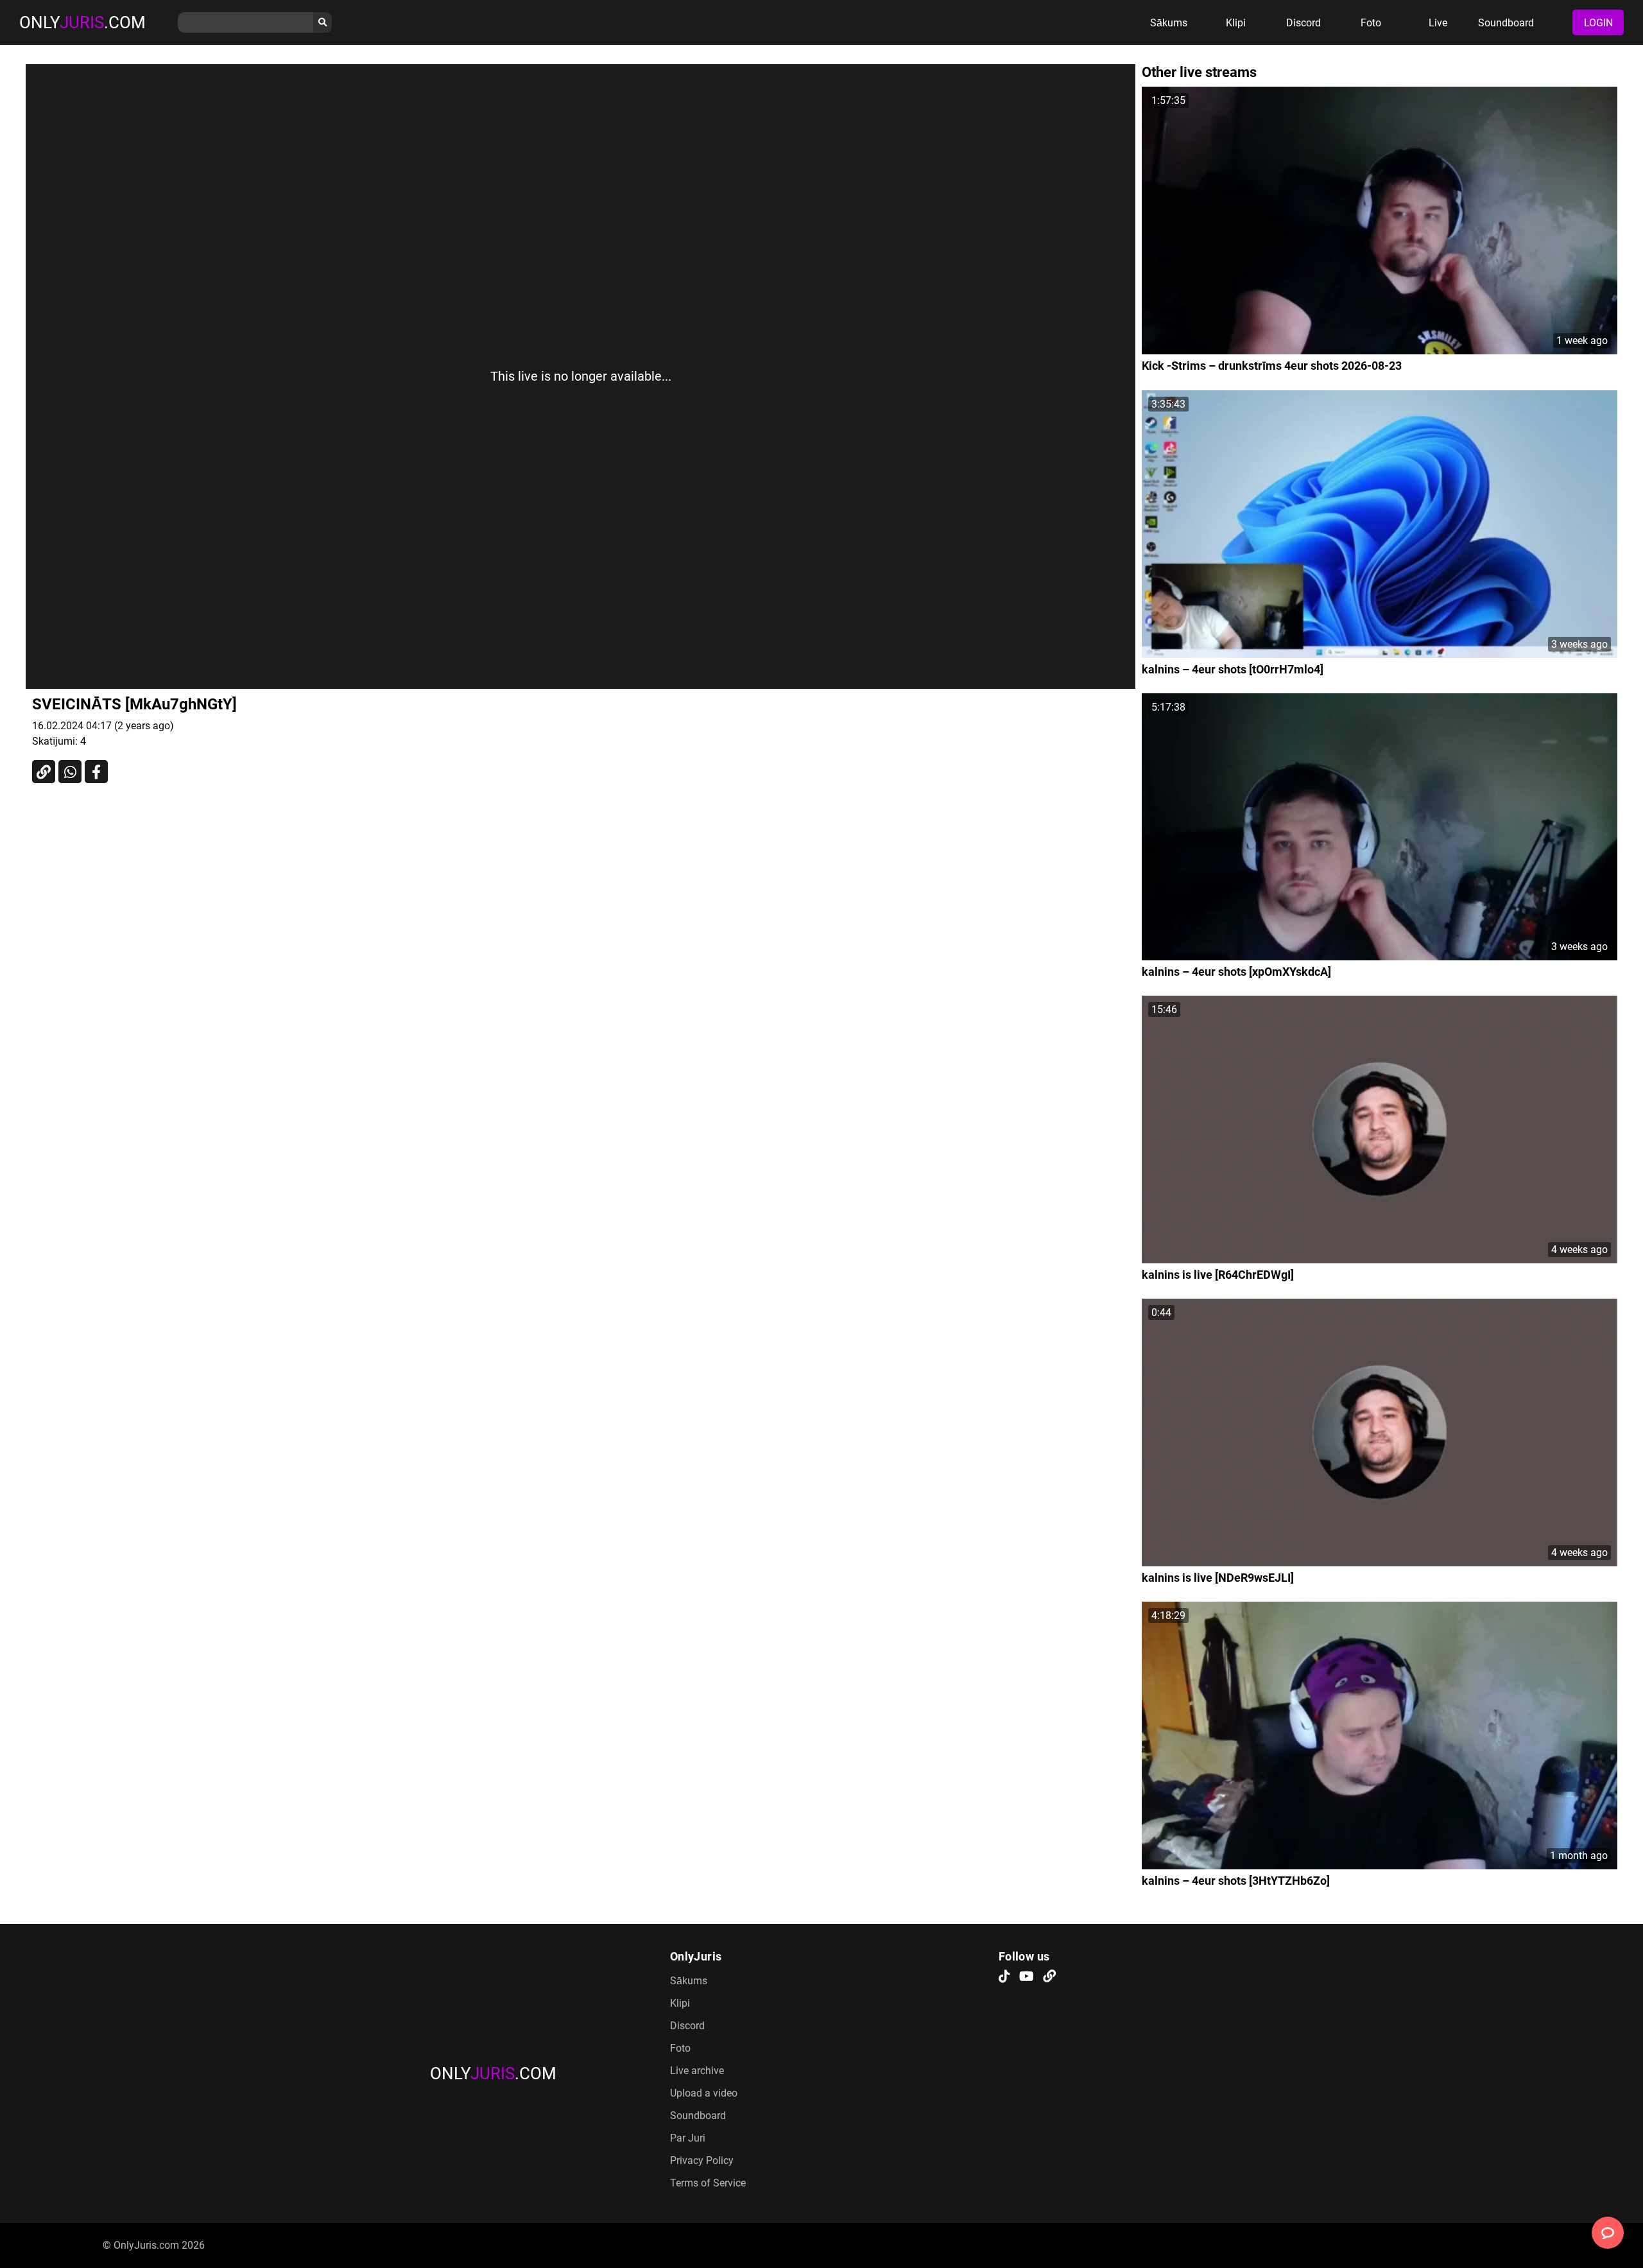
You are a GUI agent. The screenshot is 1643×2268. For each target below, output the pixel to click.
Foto (1371, 23)
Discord (1303, 23)
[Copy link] (44, 772)
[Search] (323, 22)
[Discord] (1049, 1977)
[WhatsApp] (70, 772)
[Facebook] (96, 772)
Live (1438, 23)
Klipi (1236, 23)
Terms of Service (708, 2183)
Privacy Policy (702, 2160)
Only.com (82, 22)
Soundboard (1506, 23)
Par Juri (688, 2138)
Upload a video (704, 2093)
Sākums (1169, 23)
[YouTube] (1027, 1977)
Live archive (697, 2071)
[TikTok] (1004, 1977)
